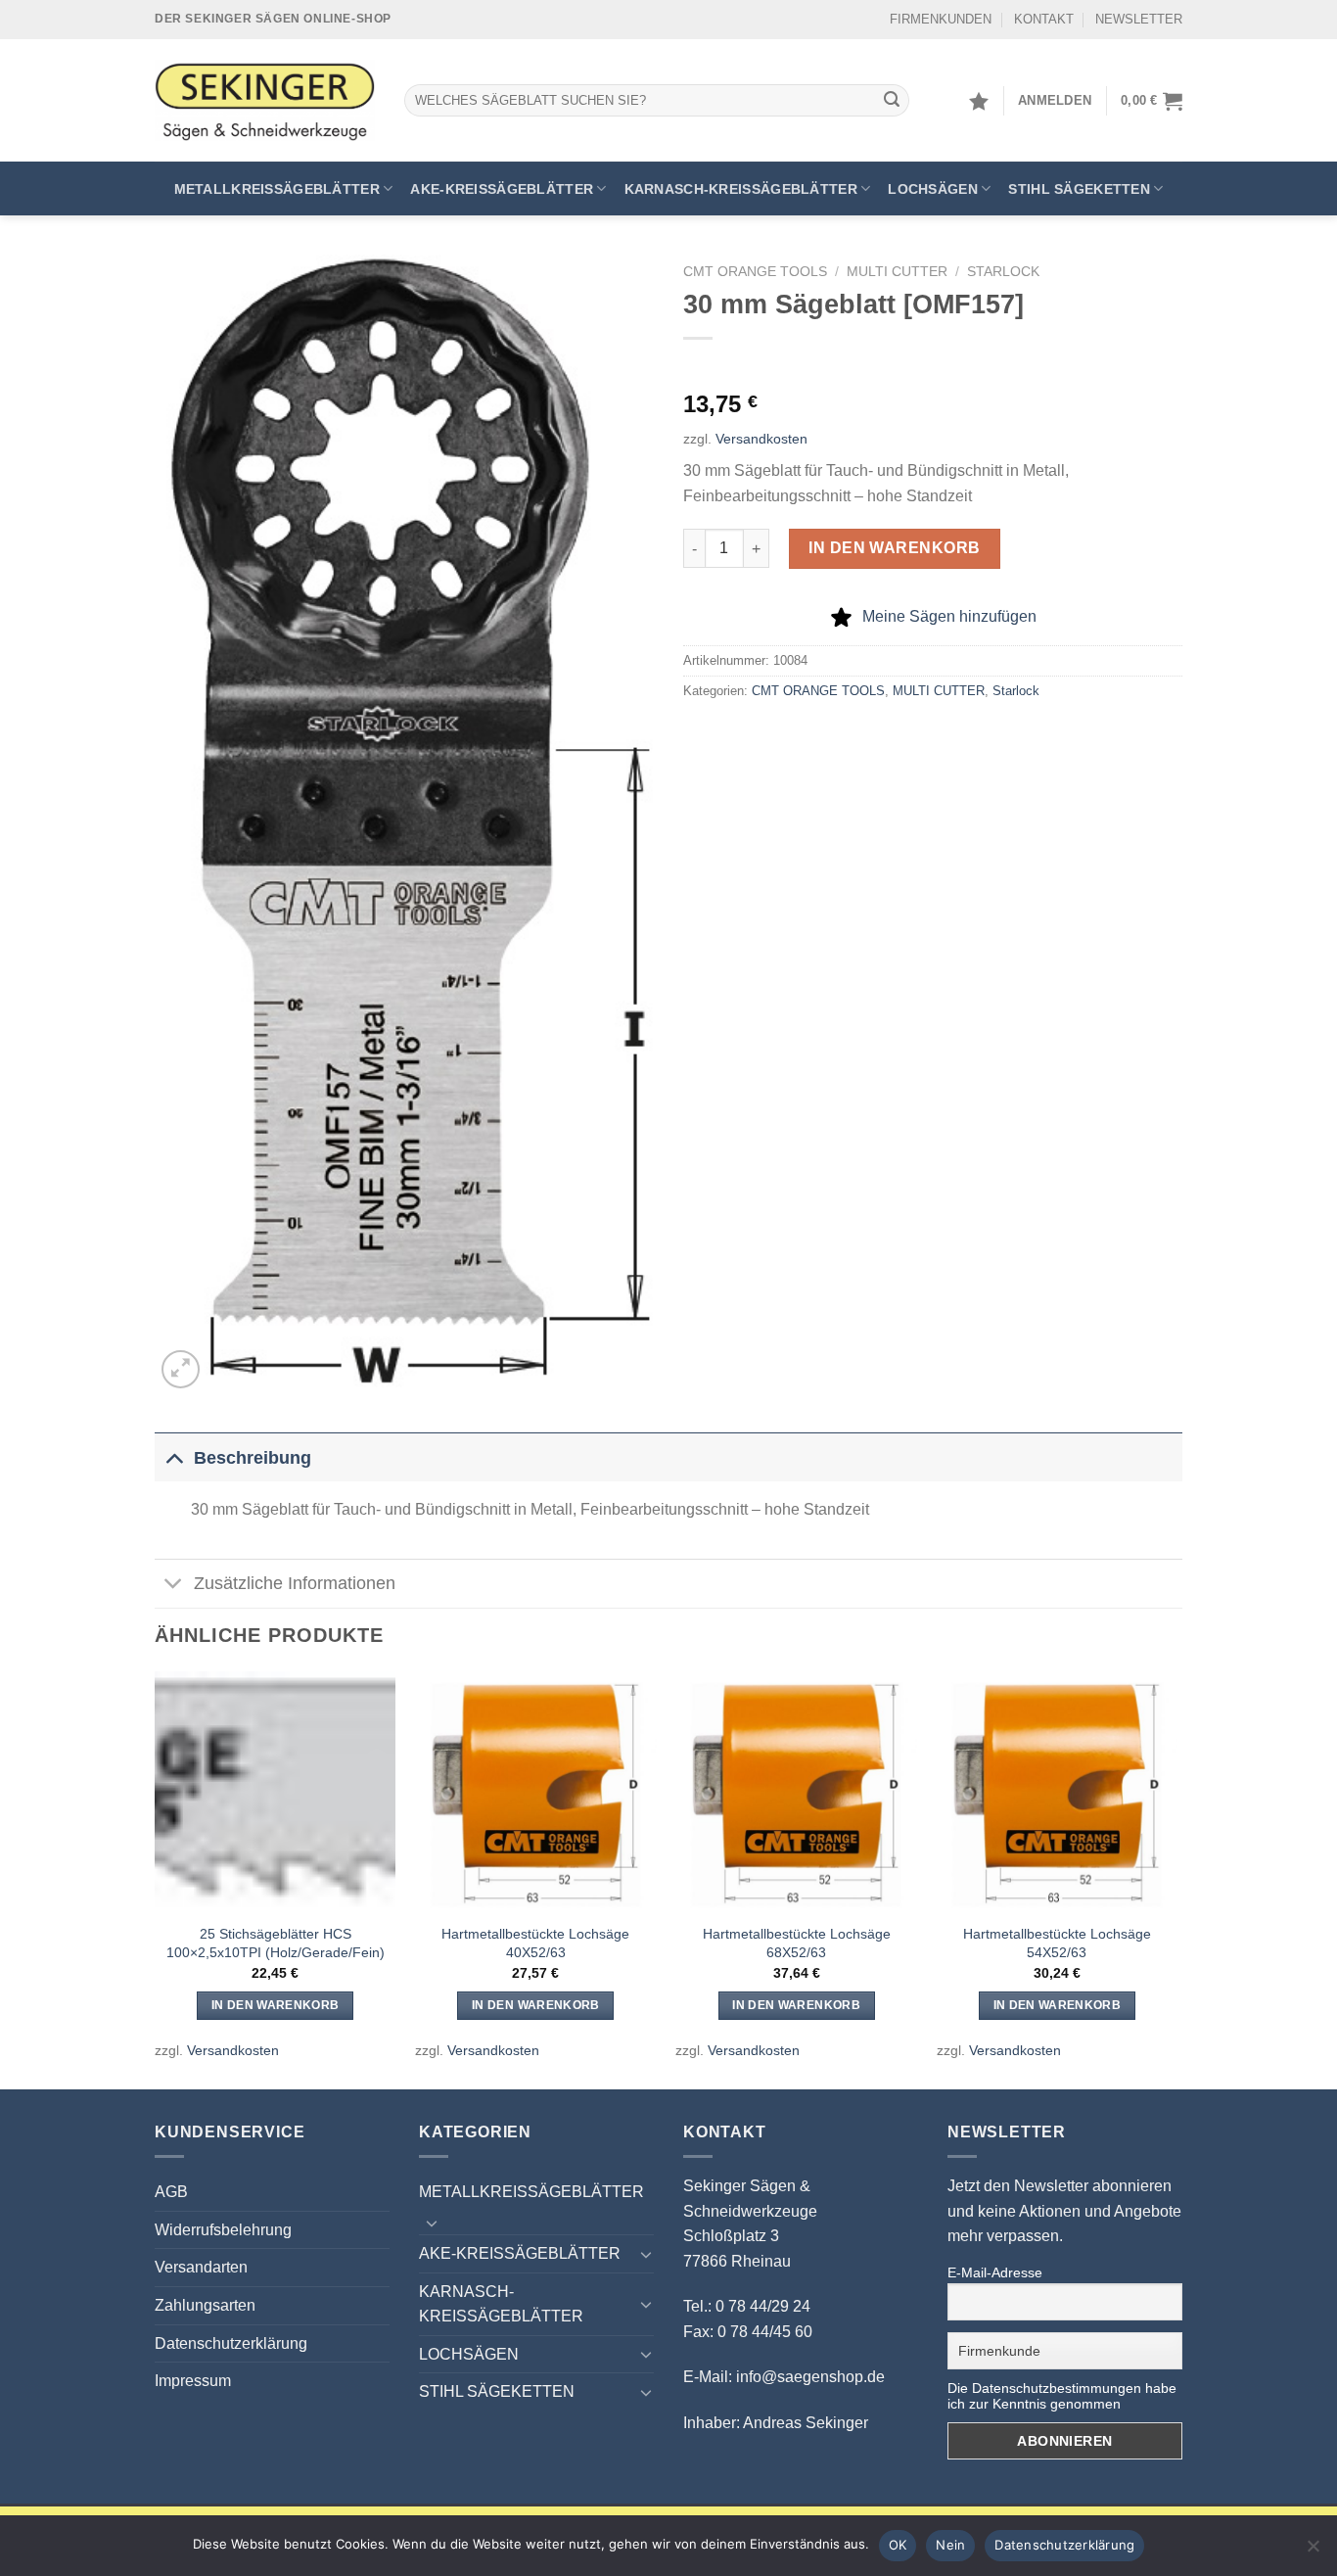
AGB (171, 2192)
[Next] (1176, 1878)
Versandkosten (761, 439)
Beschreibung (253, 1458)
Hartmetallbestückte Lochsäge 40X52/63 (535, 1943)
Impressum (193, 2381)
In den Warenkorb (895, 548)
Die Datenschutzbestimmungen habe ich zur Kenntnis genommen (1062, 2396)
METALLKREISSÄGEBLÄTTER (277, 189)
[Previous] (156, 1878)
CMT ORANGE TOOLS (755, 272)
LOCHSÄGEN (933, 189)
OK (898, 2545)
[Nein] (1313, 2552)
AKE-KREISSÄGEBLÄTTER (502, 189)
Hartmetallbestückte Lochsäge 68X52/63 (797, 1943)
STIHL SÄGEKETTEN (1079, 189)
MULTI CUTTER (897, 272)
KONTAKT (1044, 19)
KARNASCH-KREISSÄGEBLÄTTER (741, 189)
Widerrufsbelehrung (223, 2230)
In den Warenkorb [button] (276, 2005)
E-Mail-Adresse (995, 2272)
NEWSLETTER (1139, 19)
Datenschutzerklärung (231, 2343)
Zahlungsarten (205, 2305)
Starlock (1003, 272)
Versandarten (201, 2267)
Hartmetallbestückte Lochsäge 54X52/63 (1057, 1943)
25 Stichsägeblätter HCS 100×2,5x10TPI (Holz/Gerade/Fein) (276, 1943)
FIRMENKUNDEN (941, 19)
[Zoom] (181, 1369)
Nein (950, 2545)
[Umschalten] (174, 1457)
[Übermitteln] (892, 101)
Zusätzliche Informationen (295, 1583)
